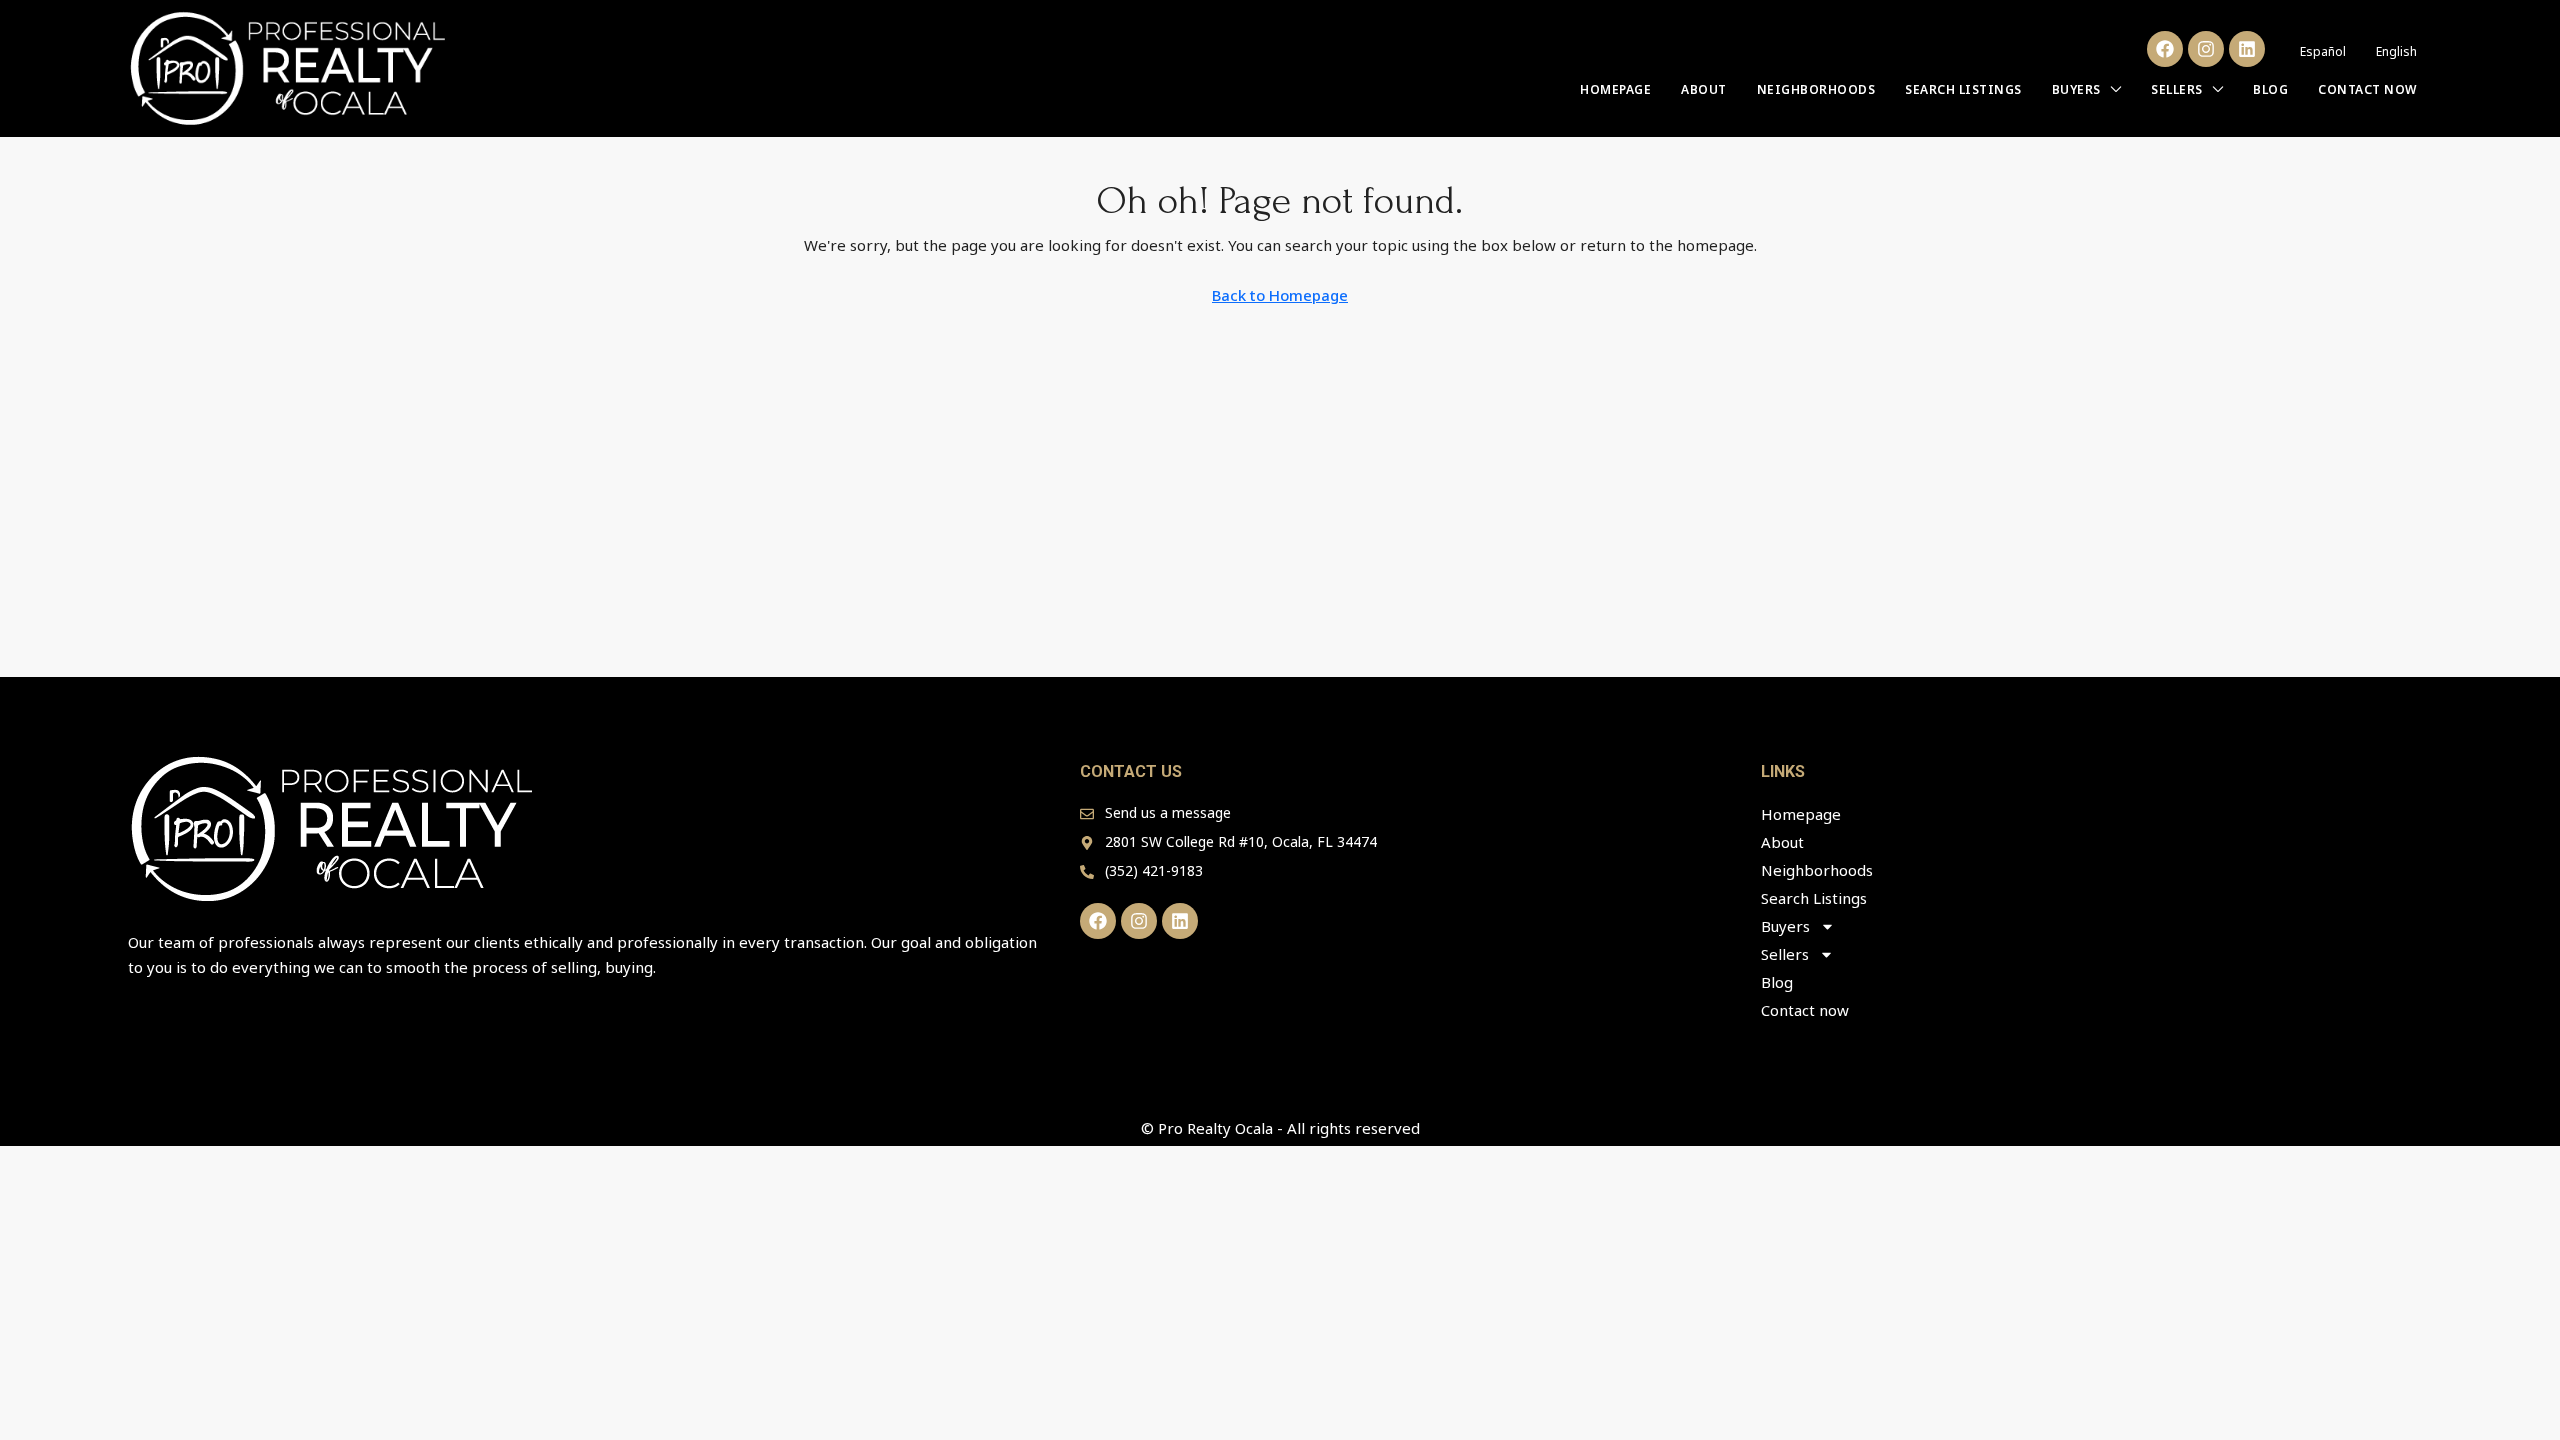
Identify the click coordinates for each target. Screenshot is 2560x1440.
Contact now (2367, 89)
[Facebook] (2165, 49)
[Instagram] (2206, 49)
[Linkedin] (2247, 49)
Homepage (1615, 89)
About (1704, 89)
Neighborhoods (1816, 89)
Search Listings (1963, 89)
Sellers (2177, 89)
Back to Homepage (1280, 295)
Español (2323, 51)
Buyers (2076, 89)
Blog (2270, 89)
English (2396, 51)
